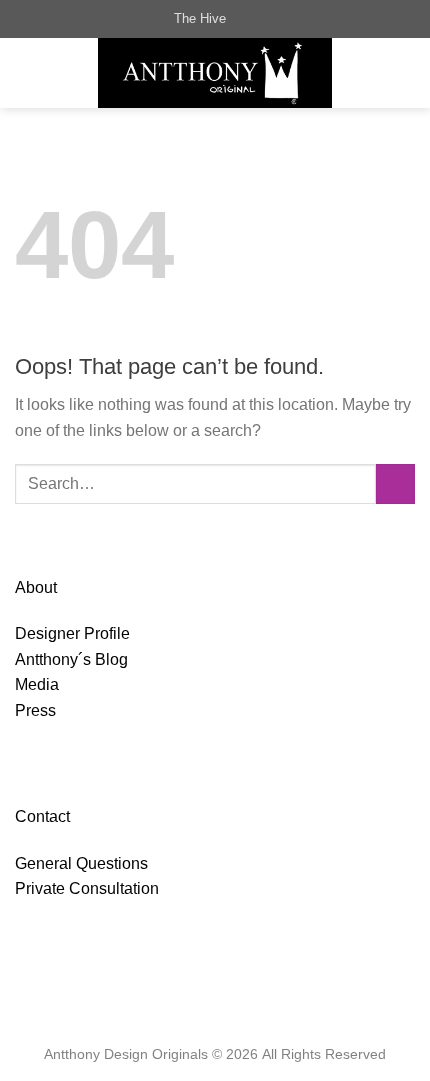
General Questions (81, 863)
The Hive (200, 18)
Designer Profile (72, 633)
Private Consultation (87, 888)
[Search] (247, 19)
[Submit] (395, 483)
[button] (27, 72)
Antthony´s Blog (71, 659)
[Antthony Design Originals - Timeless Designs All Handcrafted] (215, 73)
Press (35, 710)
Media (37, 684)
